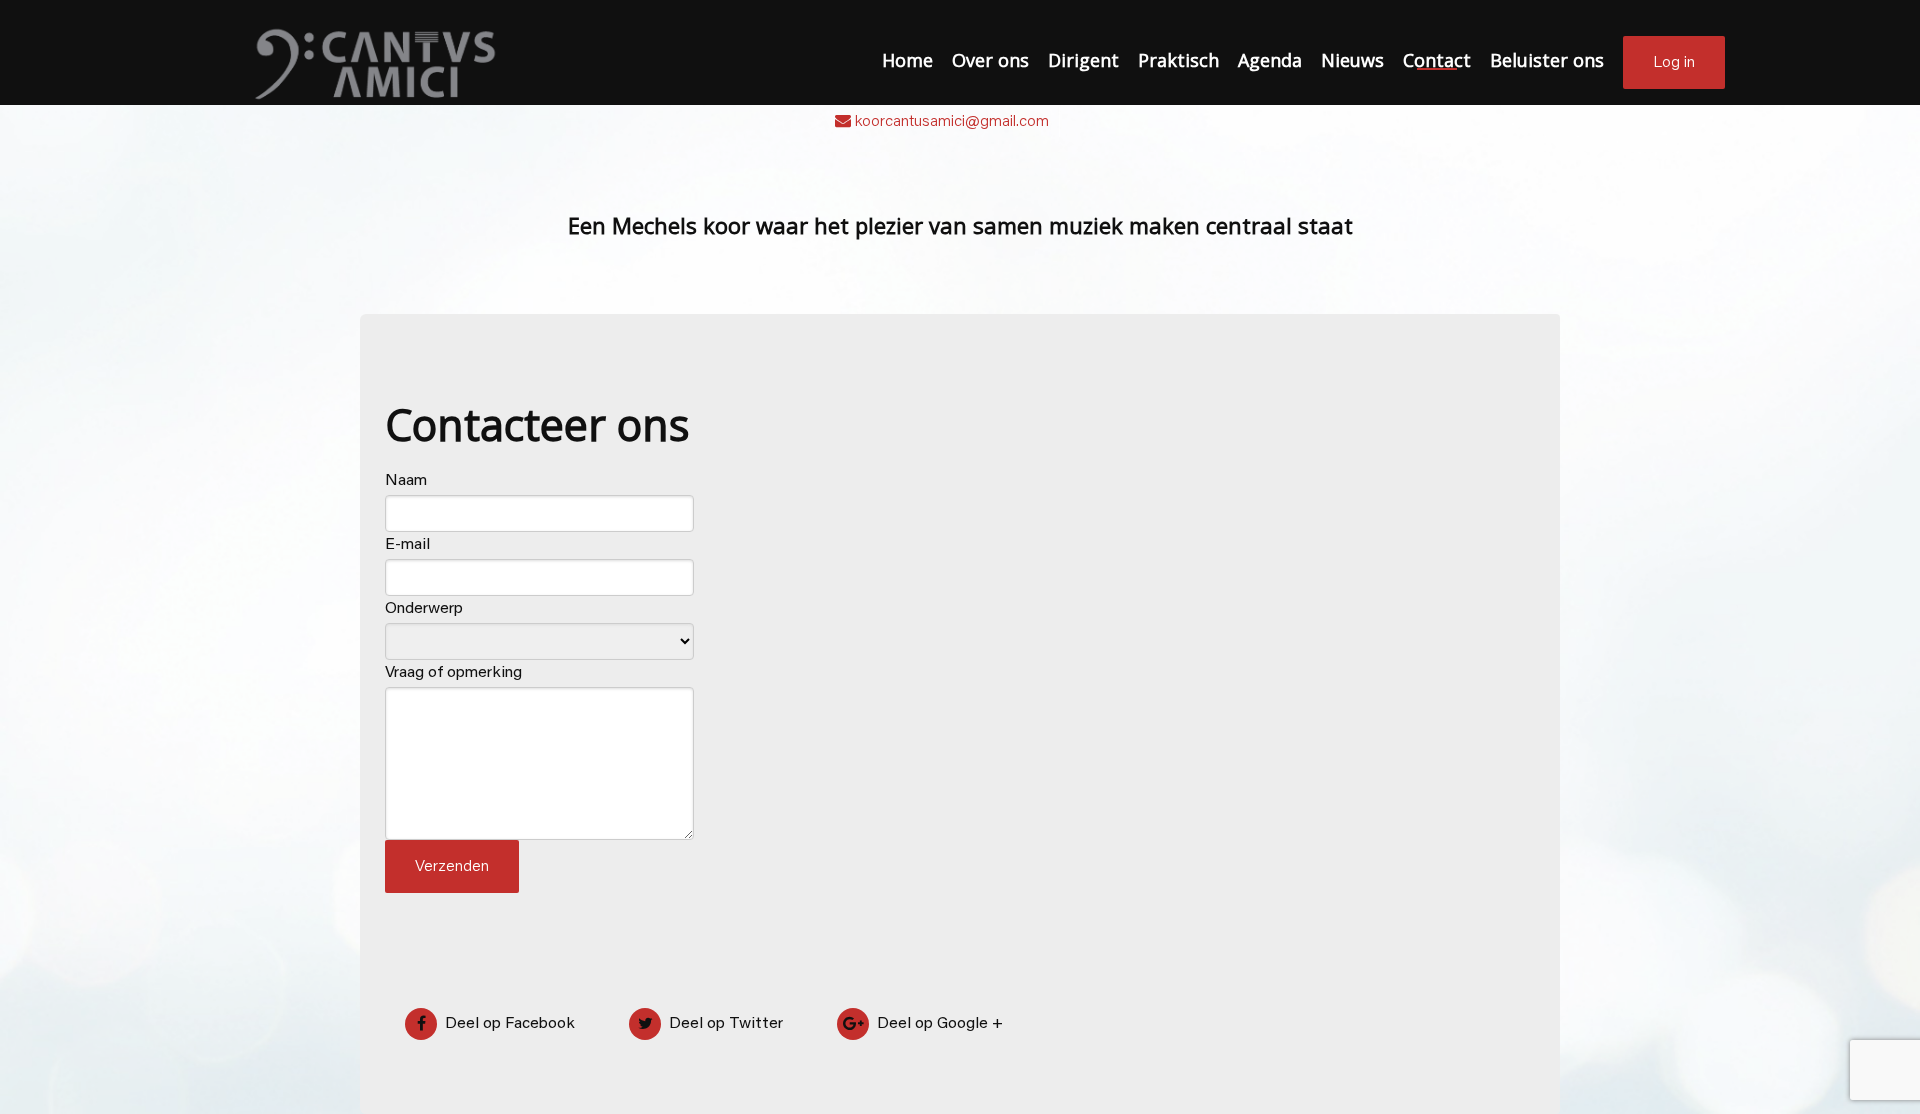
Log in (1674, 63)
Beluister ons (1547, 60)
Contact (1437, 60)
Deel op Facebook (508, 1024)
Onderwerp (424, 609)
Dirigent (1083, 60)
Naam (406, 481)
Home (907, 60)
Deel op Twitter (724, 1024)
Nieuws (1352, 60)
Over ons (990, 60)
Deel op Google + (938, 1024)
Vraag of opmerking (453, 673)
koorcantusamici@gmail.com (952, 122)
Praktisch (1178, 60)
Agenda (1270, 60)
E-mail (407, 545)
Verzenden (452, 867)
